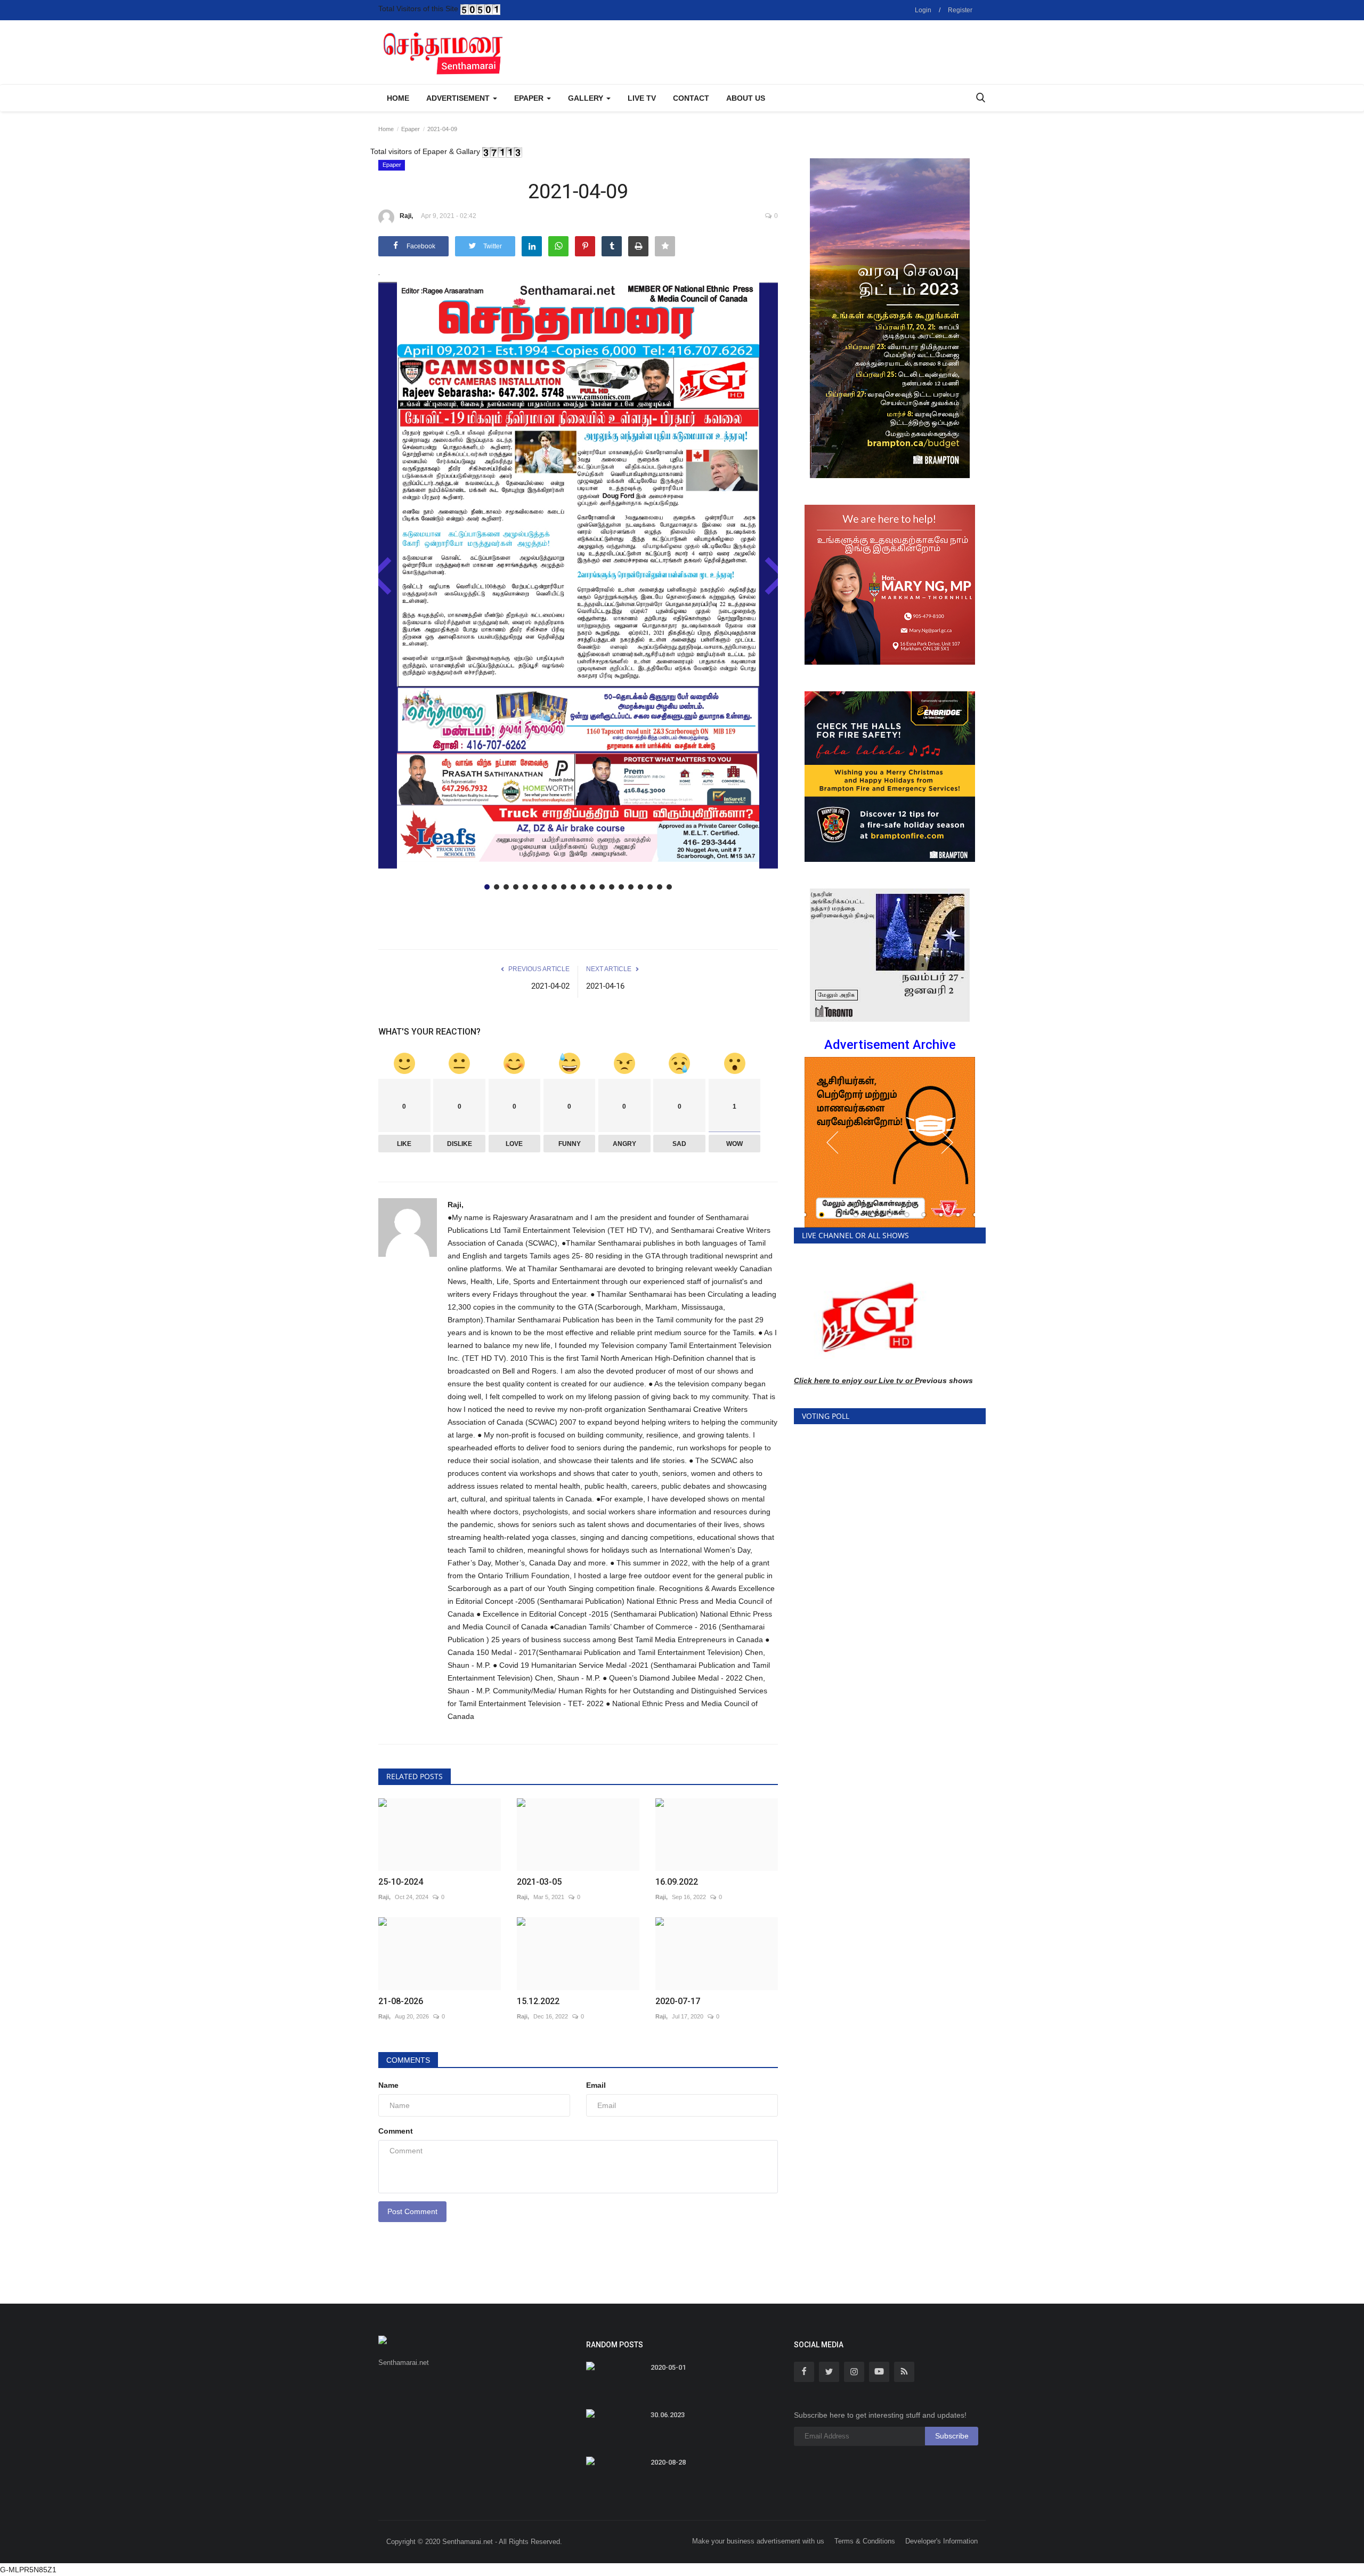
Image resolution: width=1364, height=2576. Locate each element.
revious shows (946, 1380)
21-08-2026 (401, 2001)
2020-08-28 (668, 2462)
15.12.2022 (538, 2001)
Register (960, 10)
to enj (842, 1380)
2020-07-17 (678, 2001)
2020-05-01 (668, 2367)
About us (746, 98)
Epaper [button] (530, 98)
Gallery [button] (587, 98)
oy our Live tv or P (886, 1380)
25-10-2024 (401, 1882)
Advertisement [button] (459, 98)
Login (923, 10)
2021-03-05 (539, 1882)
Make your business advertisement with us (758, 2541)
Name (388, 2085)
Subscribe (952, 2436)
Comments (408, 2060)
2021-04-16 (605, 986)
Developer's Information (941, 2541)
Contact (691, 98)
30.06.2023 (668, 2415)
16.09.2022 (677, 1882)
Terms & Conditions (865, 2541)
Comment (396, 2131)
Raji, (406, 216)
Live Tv (642, 98)
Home (398, 98)
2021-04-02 (550, 986)
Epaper (411, 129)
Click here (812, 1380)
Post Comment (412, 2211)
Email (596, 2085)
